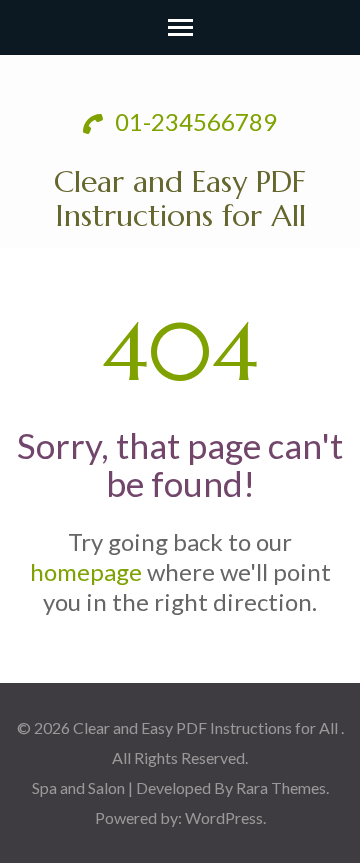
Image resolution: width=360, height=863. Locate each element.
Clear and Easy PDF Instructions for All (180, 198)
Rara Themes (281, 787)
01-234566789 (193, 121)
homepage (86, 571)
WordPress (224, 817)
